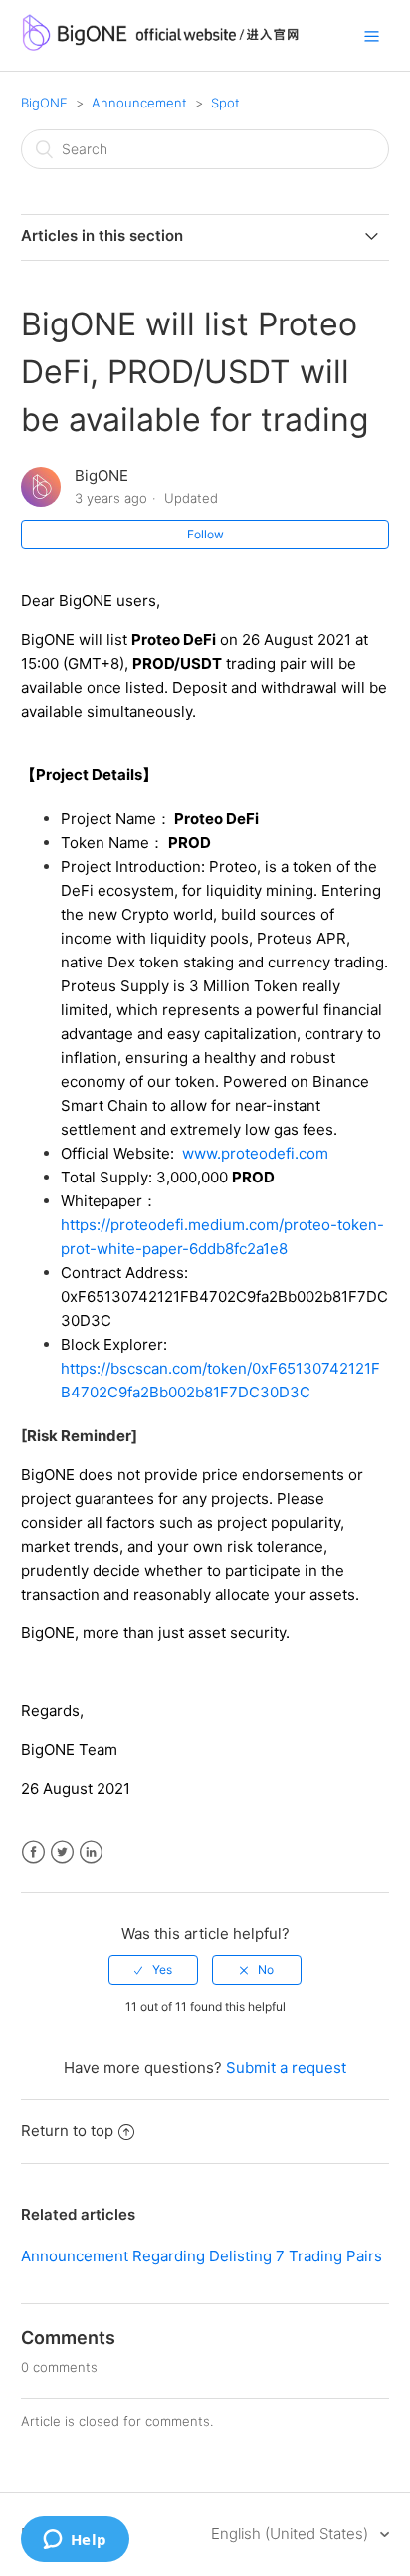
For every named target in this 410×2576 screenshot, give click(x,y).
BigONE (44, 103)
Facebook (33, 1853)
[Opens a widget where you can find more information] (75, 2541)
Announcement (139, 103)
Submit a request (286, 2068)
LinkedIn (91, 1853)
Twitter (62, 1853)
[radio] (153, 1970)
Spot (225, 103)
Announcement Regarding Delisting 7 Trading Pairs (202, 2256)
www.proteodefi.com (255, 1153)
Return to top (67, 2131)
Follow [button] (205, 534)
